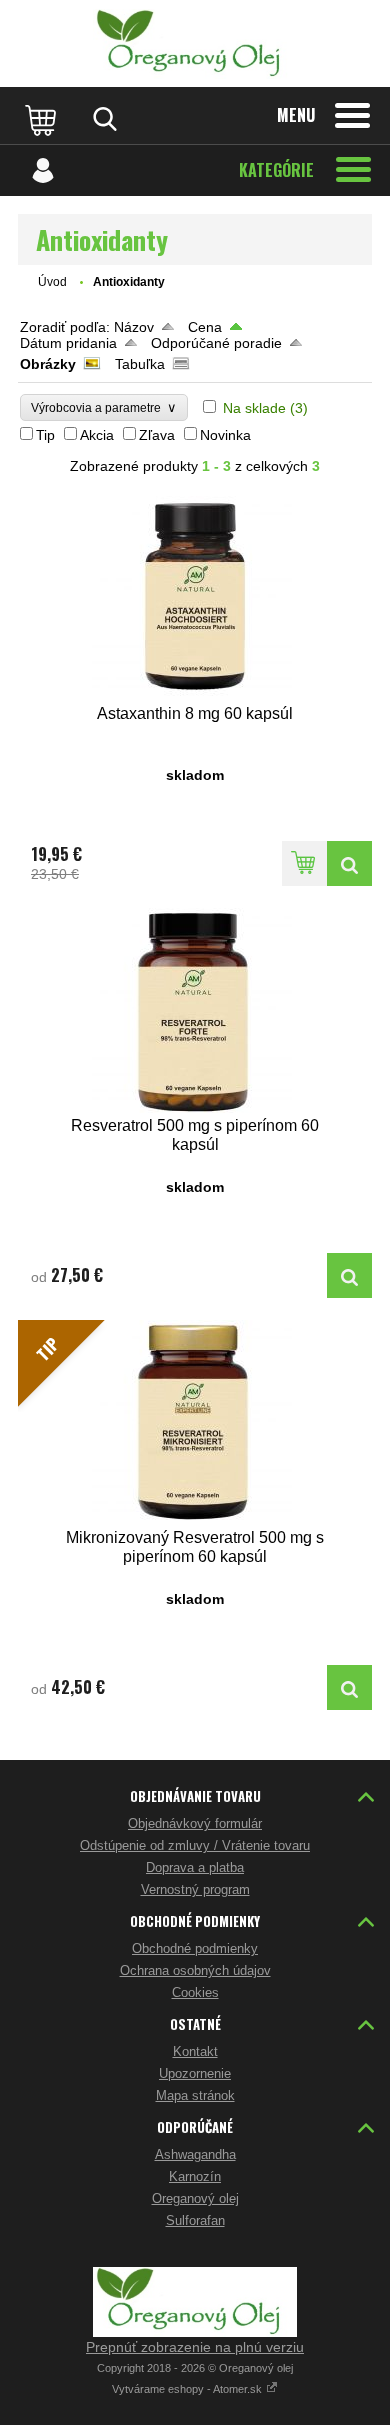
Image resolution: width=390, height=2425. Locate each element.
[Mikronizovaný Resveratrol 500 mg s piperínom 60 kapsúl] (349, 1687)
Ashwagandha (195, 2154)
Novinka (225, 435)
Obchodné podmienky (195, 1948)
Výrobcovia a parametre (104, 407)
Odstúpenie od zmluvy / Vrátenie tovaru (195, 1845)
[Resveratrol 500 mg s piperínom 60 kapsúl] (195, 1010)
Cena (205, 327)
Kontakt (195, 2051)
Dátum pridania (68, 343)
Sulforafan (195, 2220)
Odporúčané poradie (216, 343)
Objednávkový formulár (195, 1823)
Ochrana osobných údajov (195, 1970)
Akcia (97, 435)
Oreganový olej (195, 2198)
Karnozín (195, 2176)
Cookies (195, 1992)
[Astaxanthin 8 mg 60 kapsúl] (195, 598)
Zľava (157, 435)
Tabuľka (140, 364)
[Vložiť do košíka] (304, 863)
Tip (45, 435)
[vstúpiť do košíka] (43, 119)
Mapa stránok (195, 2095)
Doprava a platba (195, 1867)
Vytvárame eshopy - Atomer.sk (188, 2389)
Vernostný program (195, 1889)
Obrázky (48, 364)
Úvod (52, 282)
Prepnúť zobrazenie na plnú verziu (195, 2347)
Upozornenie (195, 2073)
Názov (134, 327)
